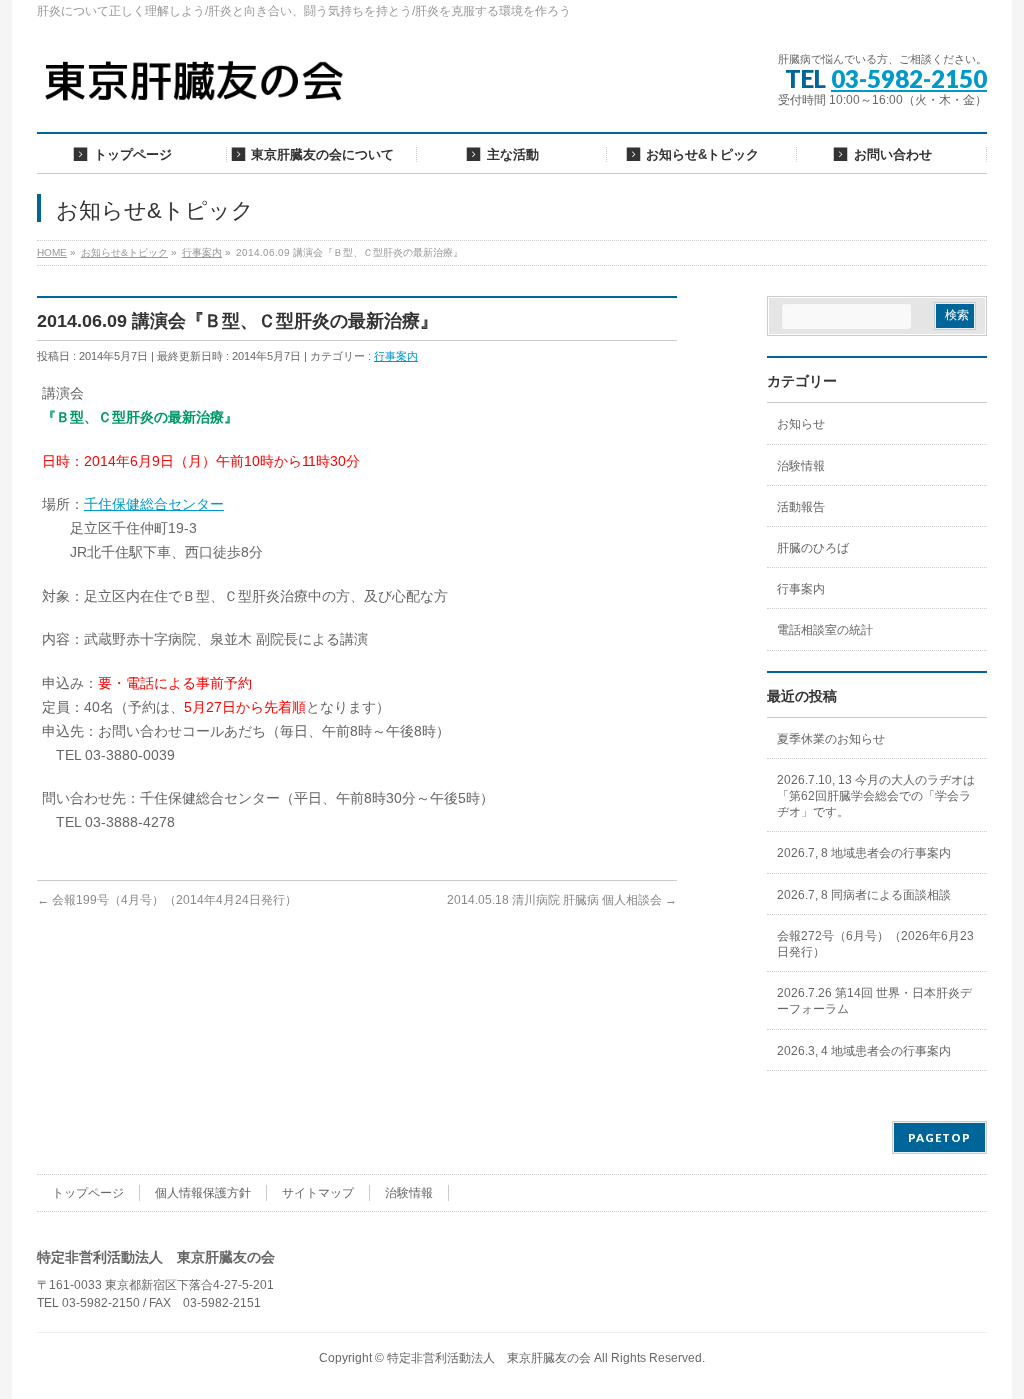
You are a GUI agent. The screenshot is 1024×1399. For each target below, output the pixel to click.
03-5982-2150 (909, 78)
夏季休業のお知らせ (831, 739)
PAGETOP (939, 1137)
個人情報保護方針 (203, 1193)
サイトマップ (318, 1193)
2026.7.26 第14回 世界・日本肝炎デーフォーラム (874, 1001)
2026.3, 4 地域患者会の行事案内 (864, 1051)
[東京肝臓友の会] (199, 89)
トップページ (88, 1193)
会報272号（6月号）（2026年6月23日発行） (875, 944)
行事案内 (396, 356)
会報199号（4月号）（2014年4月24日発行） (167, 900)
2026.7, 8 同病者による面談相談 (864, 895)
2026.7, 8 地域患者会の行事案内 (864, 853)
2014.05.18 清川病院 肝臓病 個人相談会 (562, 900)
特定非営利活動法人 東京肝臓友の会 (489, 1358)
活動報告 (801, 507)
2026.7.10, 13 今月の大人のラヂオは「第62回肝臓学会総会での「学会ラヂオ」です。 (876, 796)
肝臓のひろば (813, 548)
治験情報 (801, 466)
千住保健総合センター (154, 504)
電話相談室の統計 (825, 630)
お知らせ (801, 424)
